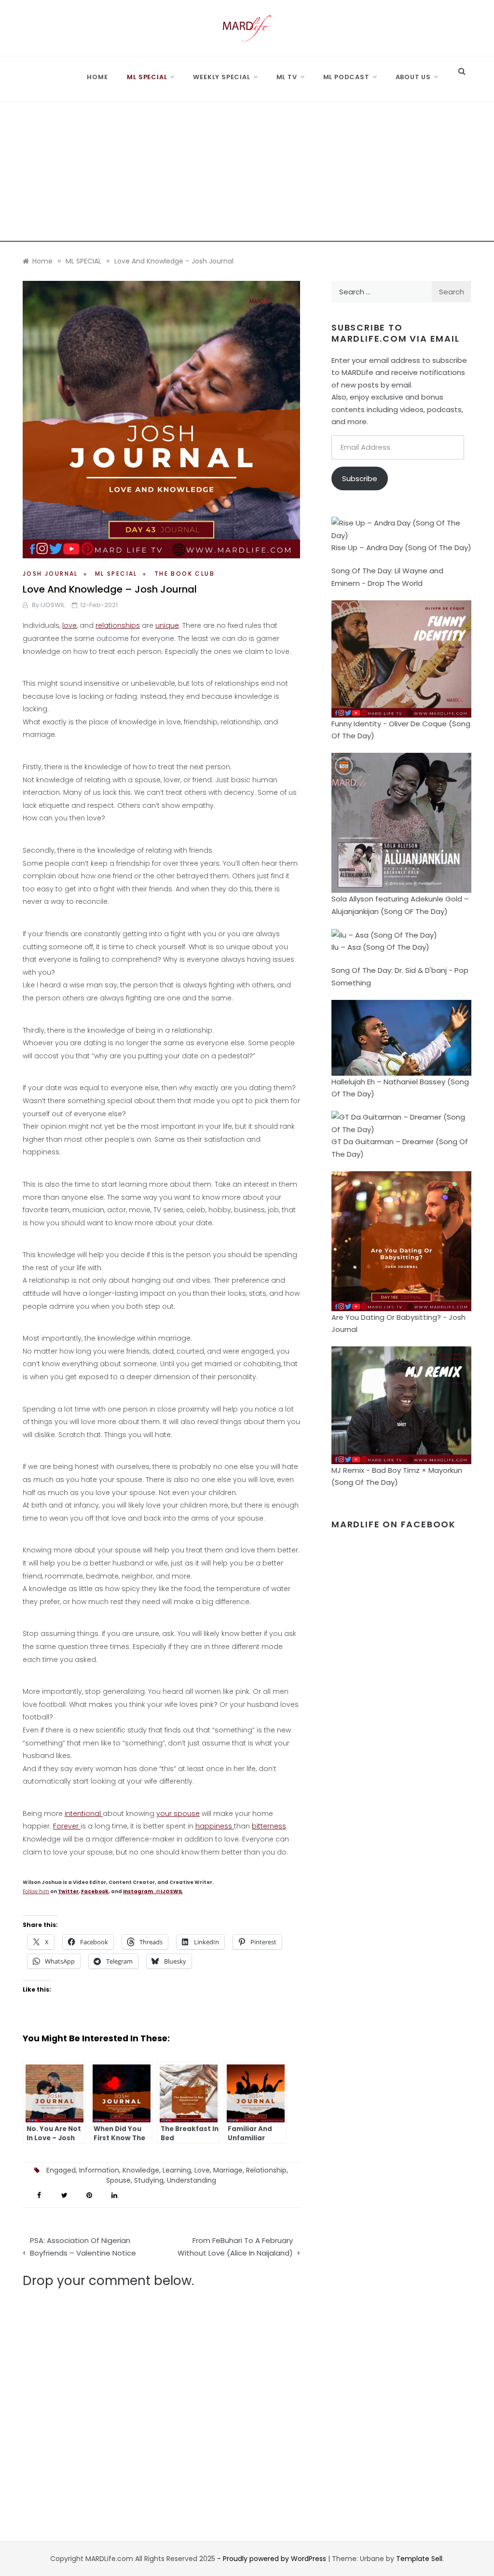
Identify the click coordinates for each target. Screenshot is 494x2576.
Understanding (192, 2180)
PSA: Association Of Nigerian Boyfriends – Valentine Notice (83, 2247)
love (69, 625)
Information (99, 2170)
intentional (84, 1814)
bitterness (269, 1826)
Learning (177, 2170)
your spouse (178, 1814)
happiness (215, 1826)
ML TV (287, 77)
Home (97, 77)
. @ (153, 1891)
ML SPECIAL (147, 77)
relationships (118, 625)
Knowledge (141, 2170)
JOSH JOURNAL (50, 574)
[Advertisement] (247, 174)
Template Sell (419, 2559)
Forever (67, 1826)
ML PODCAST (346, 77)
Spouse (118, 2180)
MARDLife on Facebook (394, 1524)
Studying (149, 2180)
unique (167, 625)
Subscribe (360, 478)
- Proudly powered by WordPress (273, 2559)
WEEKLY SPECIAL (221, 77)
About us (413, 77)
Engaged (61, 2170)
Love (202, 2170)
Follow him (36, 1891)
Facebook (95, 1891)
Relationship (266, 2170)
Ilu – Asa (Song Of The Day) (380, 947)
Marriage (228, 2170)
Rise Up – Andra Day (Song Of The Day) (401, 547)
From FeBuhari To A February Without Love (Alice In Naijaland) (235, 2247)
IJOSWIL (53, 605)
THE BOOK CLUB (185, 574)
